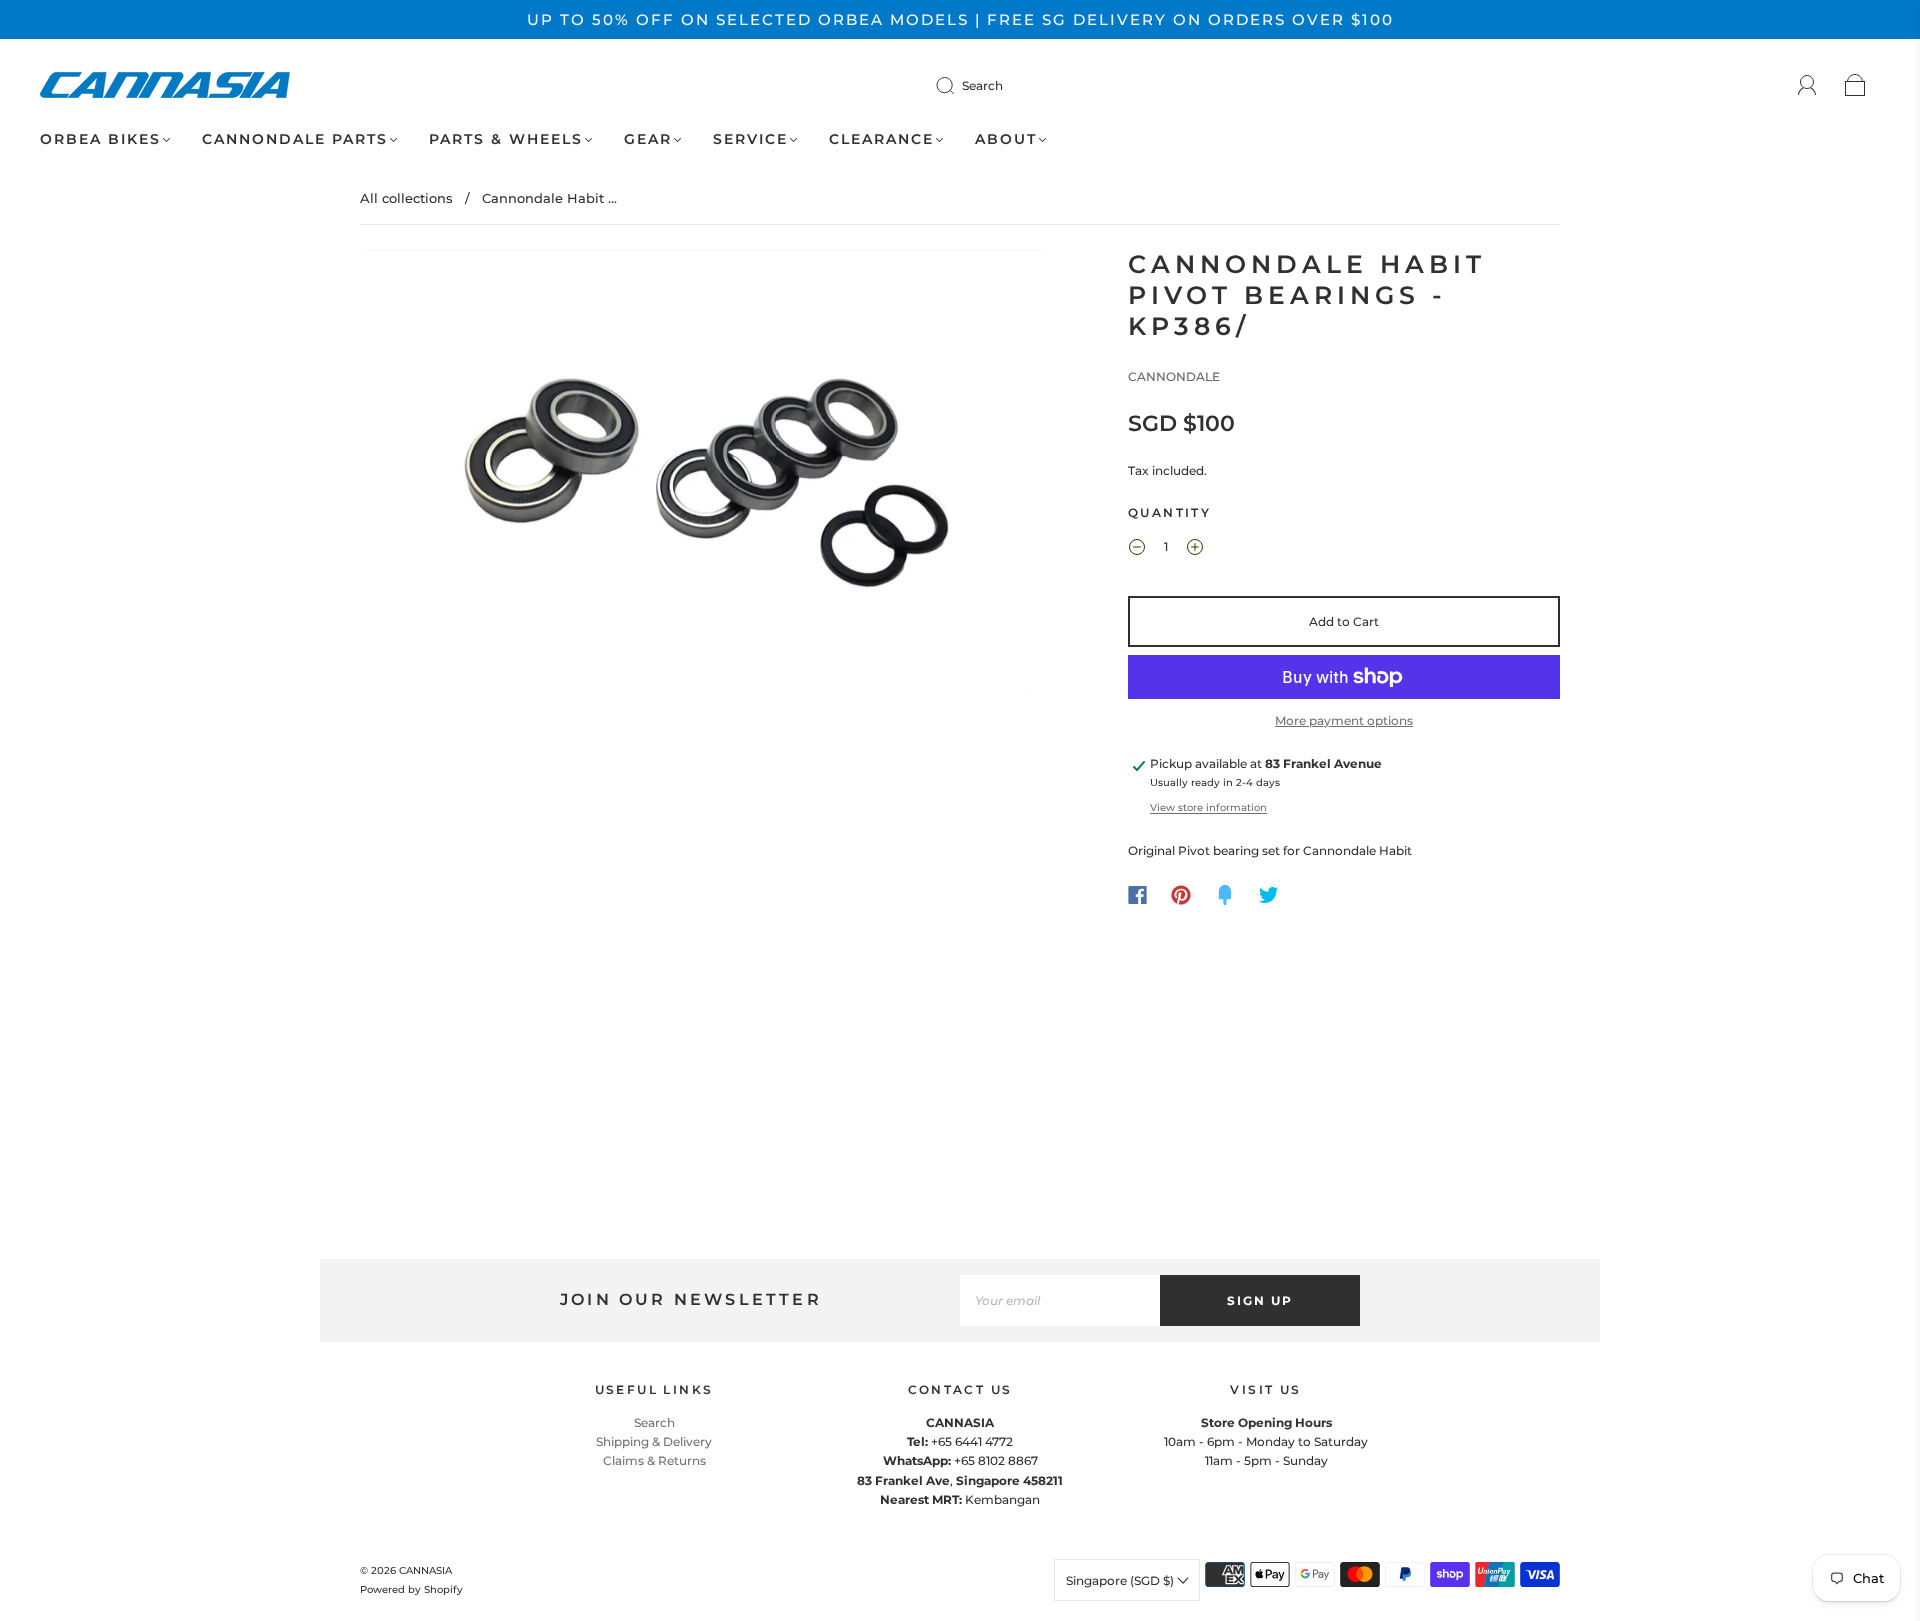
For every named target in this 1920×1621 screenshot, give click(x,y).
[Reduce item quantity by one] (1137, 550)
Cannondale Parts (295, 139)
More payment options (1344, 720)
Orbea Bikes (100, 139)
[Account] (1807, 85)
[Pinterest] (1181, 895)
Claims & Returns (654, 1460)
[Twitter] (1269, 895)
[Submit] (958, 85)
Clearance (881, 139)
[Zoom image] (704, 476)
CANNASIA (425, 1570)
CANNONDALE (1174, 376)
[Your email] (1060, 1300)
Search (982, 85)
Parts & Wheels (506, 139)
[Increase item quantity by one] (1195, 550)
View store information (1208, 807)
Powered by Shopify (411, 1589)
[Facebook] (1137, 895)
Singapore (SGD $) (1121, 1580)
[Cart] (1855, 86)
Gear (648, 139)
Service (750, 139)
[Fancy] (1225, 895)
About (1006, 139)
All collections (406, 198)
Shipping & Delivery (654, 1441)
